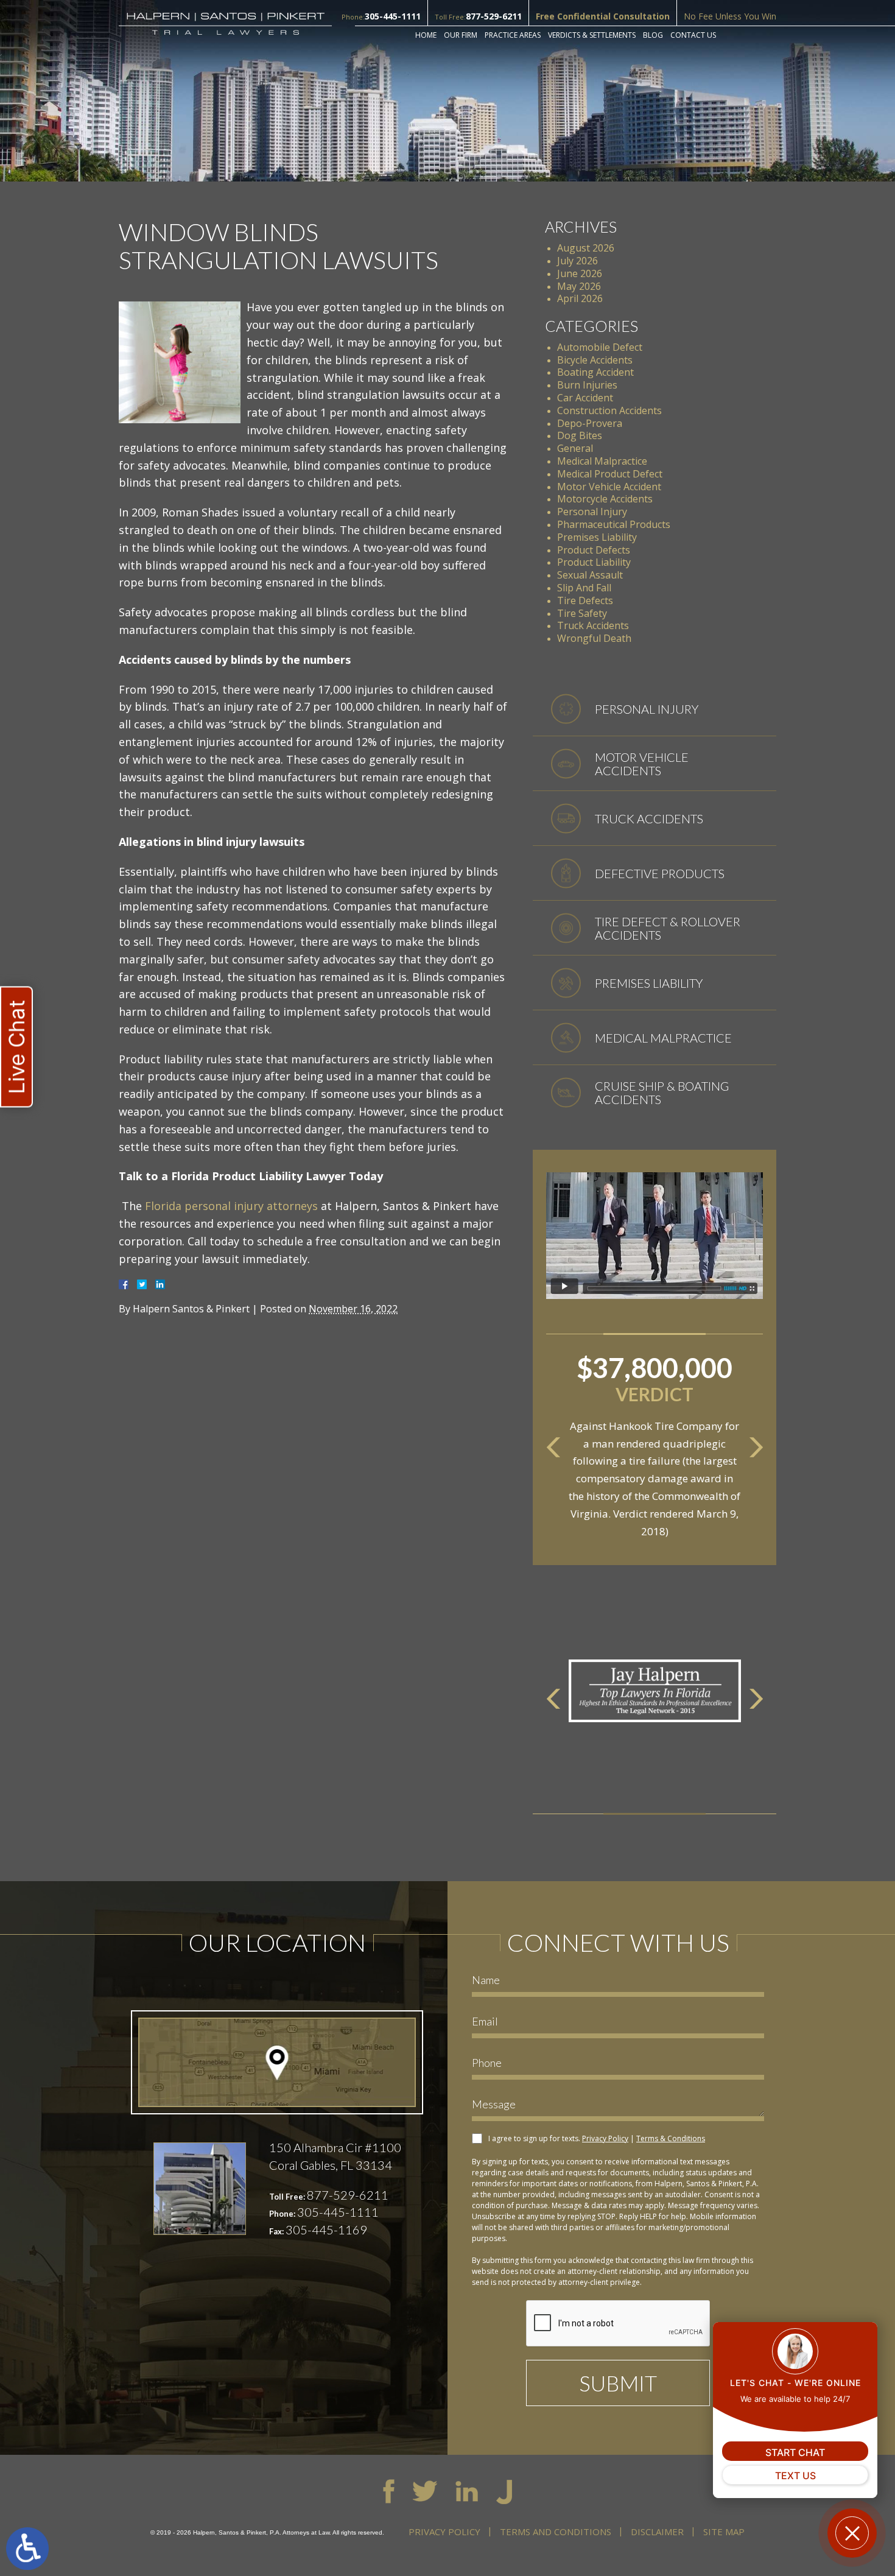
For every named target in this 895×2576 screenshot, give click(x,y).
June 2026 (580, 273)
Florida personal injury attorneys (231, 1206)
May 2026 (579, 286)
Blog (653, 35)
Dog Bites (580, 435)
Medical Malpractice (602, 461)
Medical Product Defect (610, 474)
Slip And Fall (584, 588)
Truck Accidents (593, 625)
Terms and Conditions (556, 2532)
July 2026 (577, 261)
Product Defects (594, 550)
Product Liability (594, 562)
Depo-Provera (590, 423)
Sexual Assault (590, 575)
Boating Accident (595, 372)
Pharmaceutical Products (614, 524)
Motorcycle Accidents (605, 499)
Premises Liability (597, 537)
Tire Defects (585, 600)
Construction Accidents (609, 410)
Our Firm (461, 35)
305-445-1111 (393, 16)
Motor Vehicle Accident (609, 487)
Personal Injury (592, 512)
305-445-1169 (326, 2229)
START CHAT (795, 2452)
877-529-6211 (494, 16)
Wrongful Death (594, 638)
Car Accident (585, 398)
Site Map (724, 2532)
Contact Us (693, 35)
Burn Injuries (587, 385)
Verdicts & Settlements (592, 35)
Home (426, 35)
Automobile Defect (600, 347)
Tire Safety (582, 613)
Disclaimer (657, 2532)
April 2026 (580, 298)
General (575, 448)
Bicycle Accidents (595, 360)
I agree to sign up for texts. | (597, 2138)
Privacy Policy (605, 2138)
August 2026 (586, 248)
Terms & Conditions (671, 2138)
